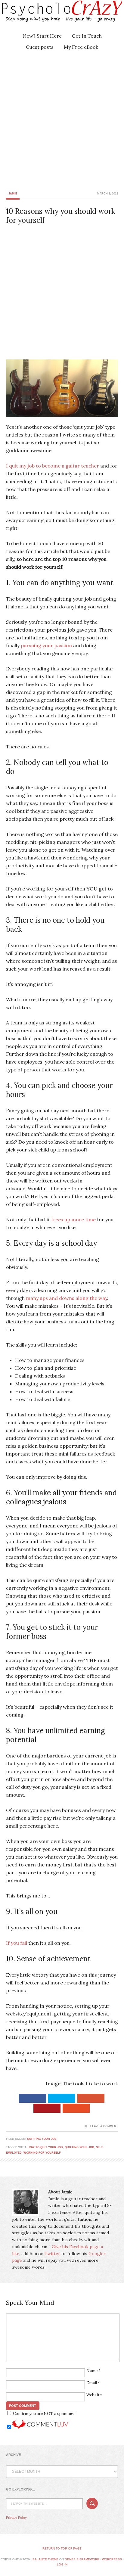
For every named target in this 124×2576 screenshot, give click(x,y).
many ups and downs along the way (67, 1298)
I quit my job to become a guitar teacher (53, 466)
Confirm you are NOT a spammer (43, 2414)
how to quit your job (45, 2147)
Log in (62, 2564)
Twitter (52, 2254)
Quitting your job (42, 2139)
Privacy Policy (16, 2518)
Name (92, 2371)
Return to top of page (62, 2548)
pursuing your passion (46, 645)
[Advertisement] (62, 120)
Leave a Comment (104, 2126)
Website (94, 2395)
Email (92, 2383)
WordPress (112, 2559)
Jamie (13, 194)
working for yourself (42, 2153)
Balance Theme (45, 2559)
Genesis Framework (82, 2559)
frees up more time (73, 1220)
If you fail (17, 1943)
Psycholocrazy (53, 15)
